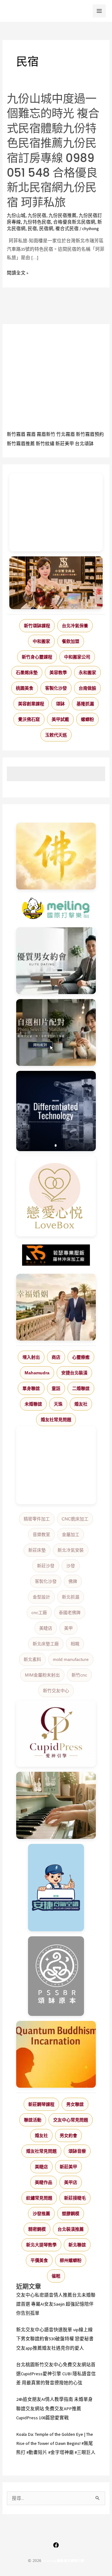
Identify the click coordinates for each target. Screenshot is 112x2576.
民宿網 (46, 229)
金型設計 (41, 1597)
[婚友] (56, 1196)
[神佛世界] (56, 856)
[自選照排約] (56, 1032)
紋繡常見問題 (39, 2198)
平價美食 (39, 2260)
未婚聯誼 (33, 1404)
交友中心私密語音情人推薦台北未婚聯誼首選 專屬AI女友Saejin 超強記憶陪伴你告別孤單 (56, 2304)
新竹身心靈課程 (37, 657)
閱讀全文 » (18, 273)
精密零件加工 (37, 1519)
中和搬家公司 (77, 657)
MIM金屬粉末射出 (42, 1675)
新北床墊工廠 (46, 1644)
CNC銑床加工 (75, 1519)
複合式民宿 (67, 229)
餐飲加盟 (71, 641)
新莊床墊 (37, 1550)
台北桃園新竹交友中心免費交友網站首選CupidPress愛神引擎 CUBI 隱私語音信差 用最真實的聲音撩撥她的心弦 (56, 2374)
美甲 (68, 1628)
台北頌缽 (84, 444)
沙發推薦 (41, 2214)
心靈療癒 (81, 1357)
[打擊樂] (56, 909)
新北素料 (32, 1659)
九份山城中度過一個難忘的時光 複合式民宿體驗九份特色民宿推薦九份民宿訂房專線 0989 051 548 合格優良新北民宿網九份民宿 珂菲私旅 (53, 151)
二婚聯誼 (81, 1388)
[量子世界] (56, 2054)
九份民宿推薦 (63, 215)
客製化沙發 (56, 688)
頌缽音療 (77, 2151)
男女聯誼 (75, 2104)
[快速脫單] (56, 1307)
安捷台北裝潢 (74, 1373)
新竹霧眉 (16, 434)
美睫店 (46, 1628)
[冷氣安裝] (56, 1888)
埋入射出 (31, 1357)
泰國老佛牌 (70, 1613)
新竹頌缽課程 (37, 626)
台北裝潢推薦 (71, 2229)
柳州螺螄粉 (71, 2260)
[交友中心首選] (56, 1734)
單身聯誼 (31, 1388)
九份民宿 (37, 215)
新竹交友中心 (56, 1691)
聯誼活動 (33, 2120)
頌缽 (60, 704)
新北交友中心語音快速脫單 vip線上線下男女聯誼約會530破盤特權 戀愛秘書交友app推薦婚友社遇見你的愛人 (55, 2339)
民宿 (32, 229)
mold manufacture (71, 1659)
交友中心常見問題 (71, 2120)
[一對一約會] (56, 961)
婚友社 (81, 1404)
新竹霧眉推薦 (21, 444)
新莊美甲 (65, 444)
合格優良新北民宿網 (74, 222)
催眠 (56, 2276)
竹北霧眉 (66, 434)
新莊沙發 (46, 1566)
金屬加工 (71, 1534)
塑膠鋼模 (71, 2214)
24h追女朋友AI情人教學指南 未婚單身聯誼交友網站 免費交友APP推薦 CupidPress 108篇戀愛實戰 (54, 2408)
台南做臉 (87, 688)
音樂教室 (41, 1534)
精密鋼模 (37, 2229)
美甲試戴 (60, 719)
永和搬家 (87, 672)
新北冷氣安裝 (71, 1550)
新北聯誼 (77, 2245)
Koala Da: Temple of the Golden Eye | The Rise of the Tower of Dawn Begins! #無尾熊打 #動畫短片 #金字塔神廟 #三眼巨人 (56, 2443)
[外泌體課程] (56, 583)
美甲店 (71, 2182)
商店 (56, 1357)
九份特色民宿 (37, 222)
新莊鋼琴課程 (41, 2104)
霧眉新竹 (46, 434)
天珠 (58, 1404)
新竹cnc (79, 1675)
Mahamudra (37, 1373)
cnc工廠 (39, 1613)
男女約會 (68, 2135)
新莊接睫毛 (75, 2198)
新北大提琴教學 (41, 2245)
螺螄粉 (87, 719)
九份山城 (16, 215)
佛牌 (73, 1581)
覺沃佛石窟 (29, 719)
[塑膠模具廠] (56, 1111)
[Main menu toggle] (99, 11)
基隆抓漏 (85, 704)
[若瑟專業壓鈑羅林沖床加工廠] (56, 1255)
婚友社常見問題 (56, 1420)
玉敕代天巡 (56, 735)
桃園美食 (25, 688)
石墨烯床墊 (27, 672)
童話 (56, 1388)
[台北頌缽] (56, 1976)
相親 (75, 1644)
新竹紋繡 (45, 444)
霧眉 (31, 434)
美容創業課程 (31, 704)
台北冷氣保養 (75, 626)
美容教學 (58, 672)
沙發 (71, 1566)
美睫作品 (44, 2182)
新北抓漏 (71, 1597)
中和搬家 (41, 641)
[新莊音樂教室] (56, 1805)
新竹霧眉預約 (90, 434)
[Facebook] (56, 2545)
